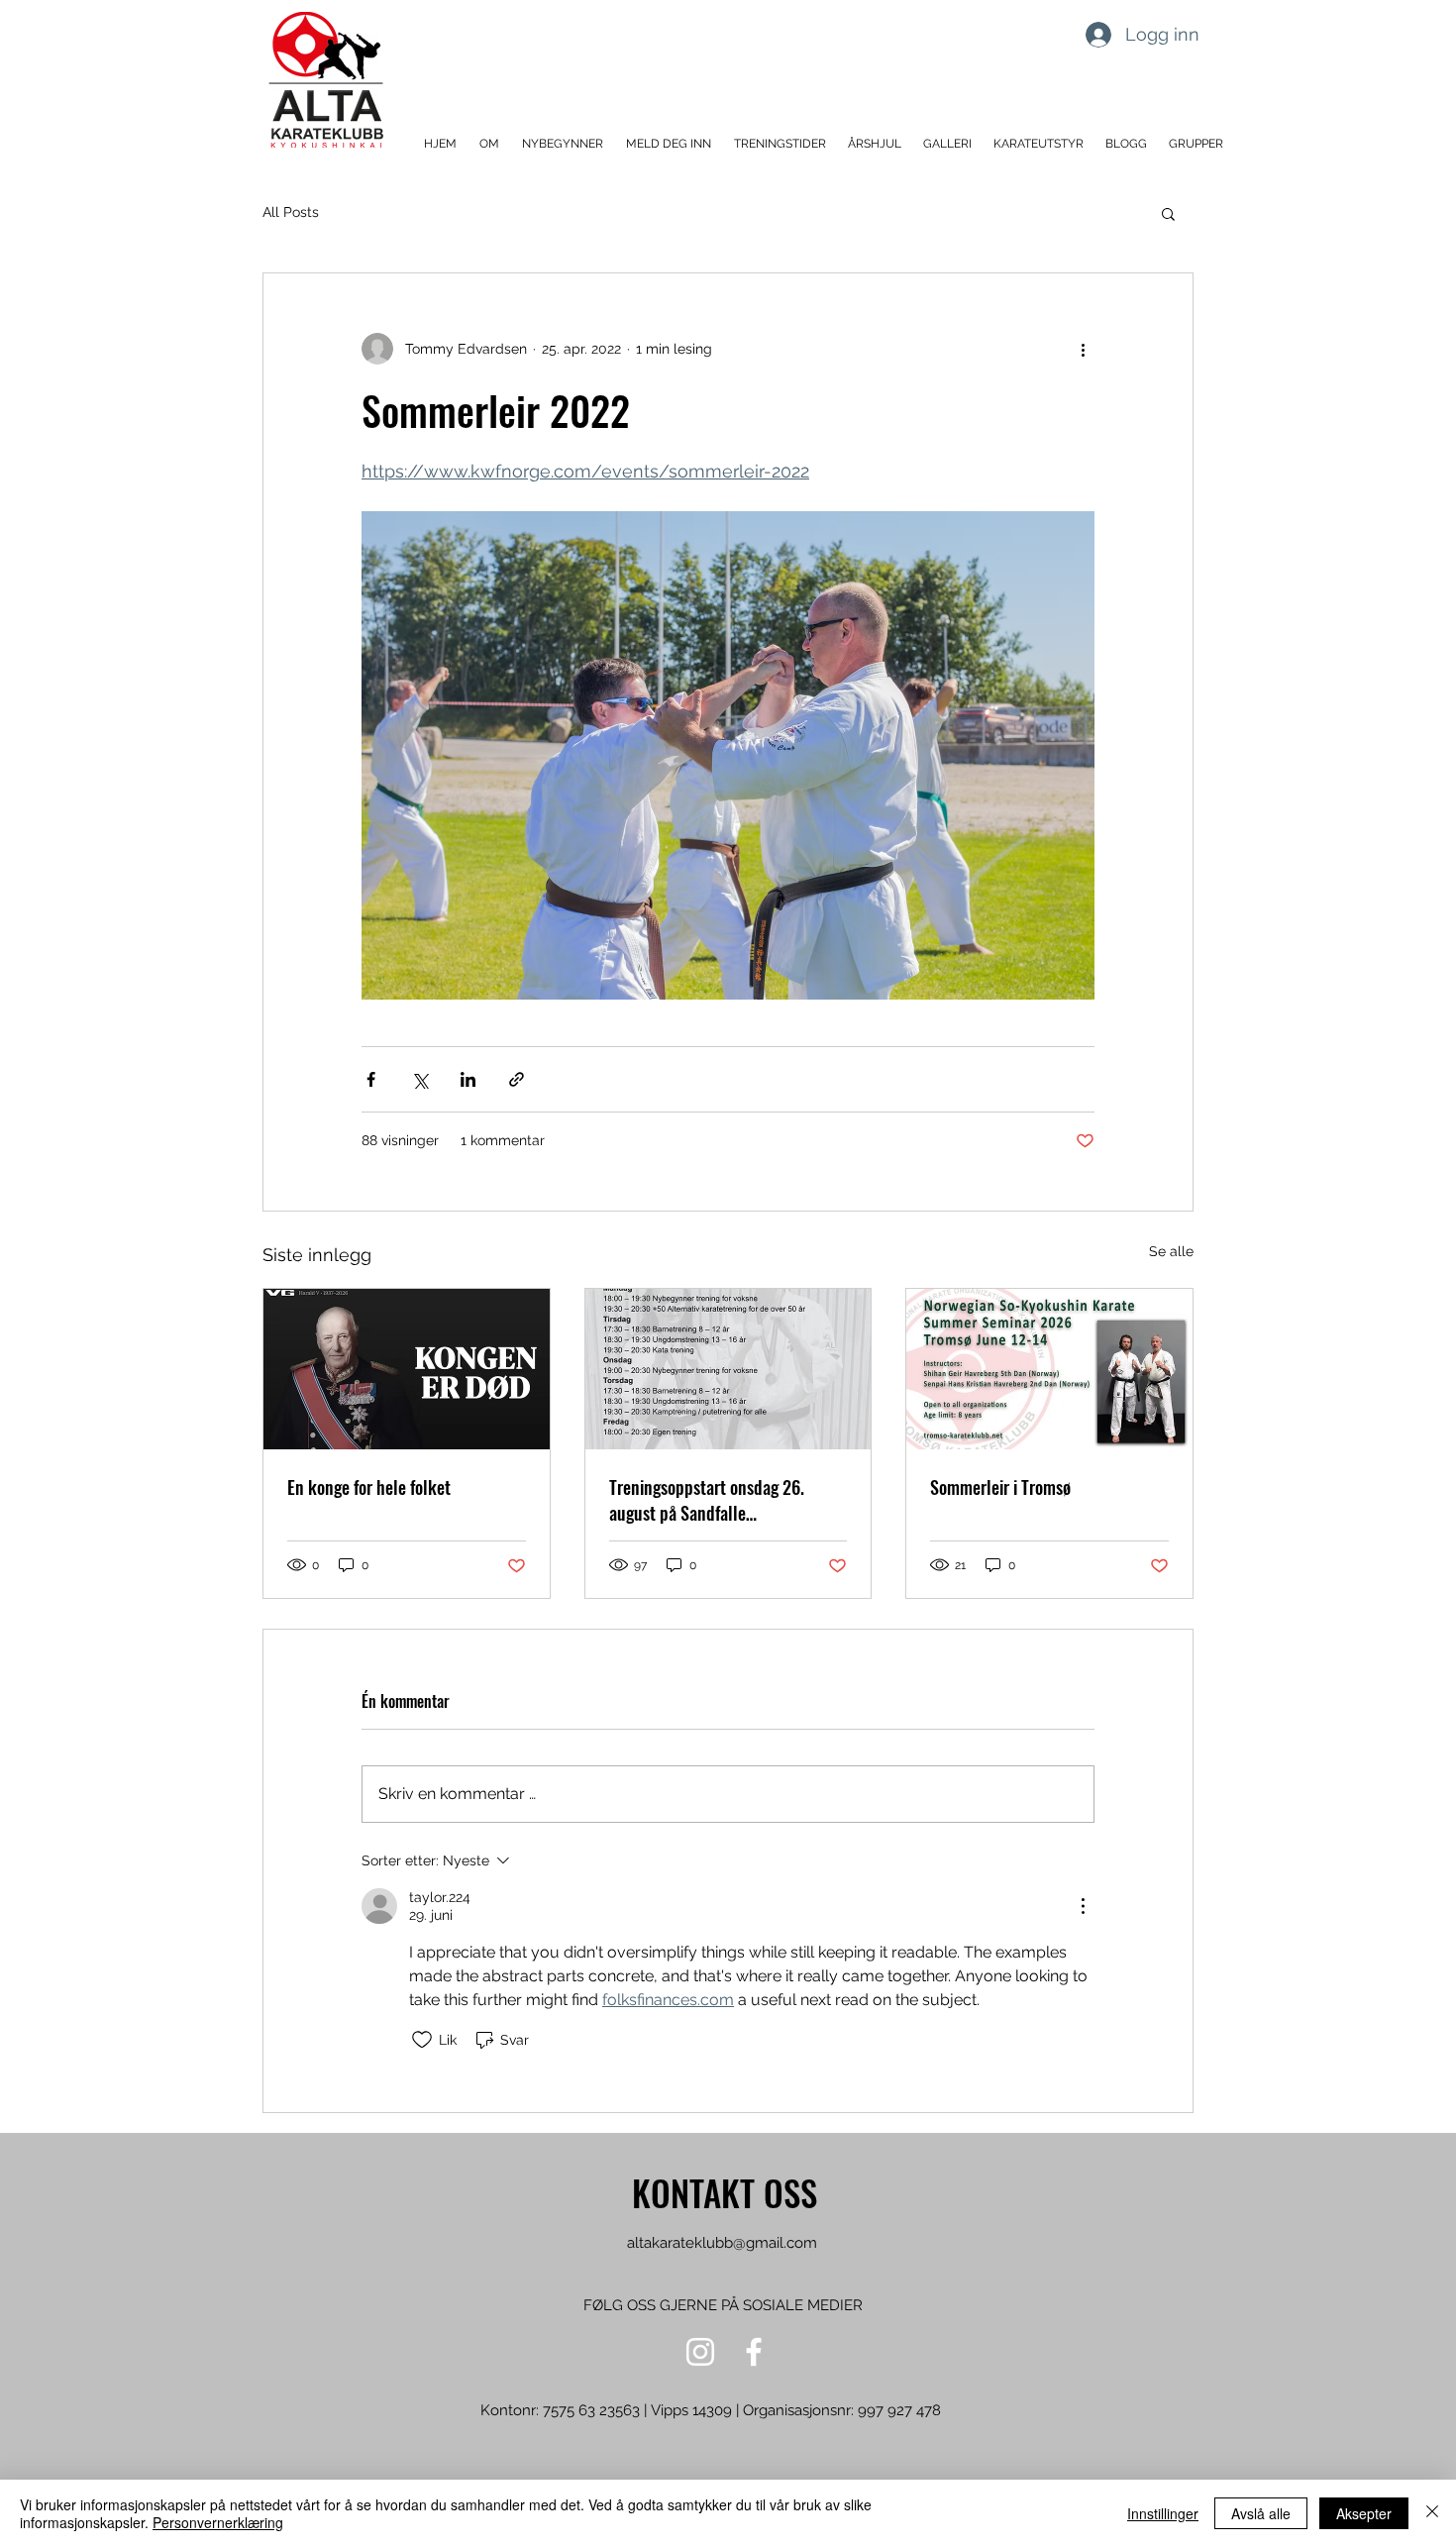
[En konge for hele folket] (407, 1369)
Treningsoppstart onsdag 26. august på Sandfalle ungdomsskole (707, 1500)
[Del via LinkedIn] (468, 1079)
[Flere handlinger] (1083, 349)
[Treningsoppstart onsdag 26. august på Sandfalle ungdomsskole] (728, 1369)
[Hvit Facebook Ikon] (754, 2352)
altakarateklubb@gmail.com (722, 2243)
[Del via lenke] (517, 1079)
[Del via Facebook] (371, 1079)
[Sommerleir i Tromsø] (1049, 1369)
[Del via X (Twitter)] (419, 1079)
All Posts (291, 212)
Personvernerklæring (218, 2522)
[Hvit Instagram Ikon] (700, 2352)
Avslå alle (1261, 2513)
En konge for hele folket (369, 1487)
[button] (491, 144)
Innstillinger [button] (1163, 2513)
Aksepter (1364, 2513)
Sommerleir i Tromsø (1000, 1487)
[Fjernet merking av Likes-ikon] (422, 2040)
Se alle (1171, 1251)
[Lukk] (1432, 2513)
